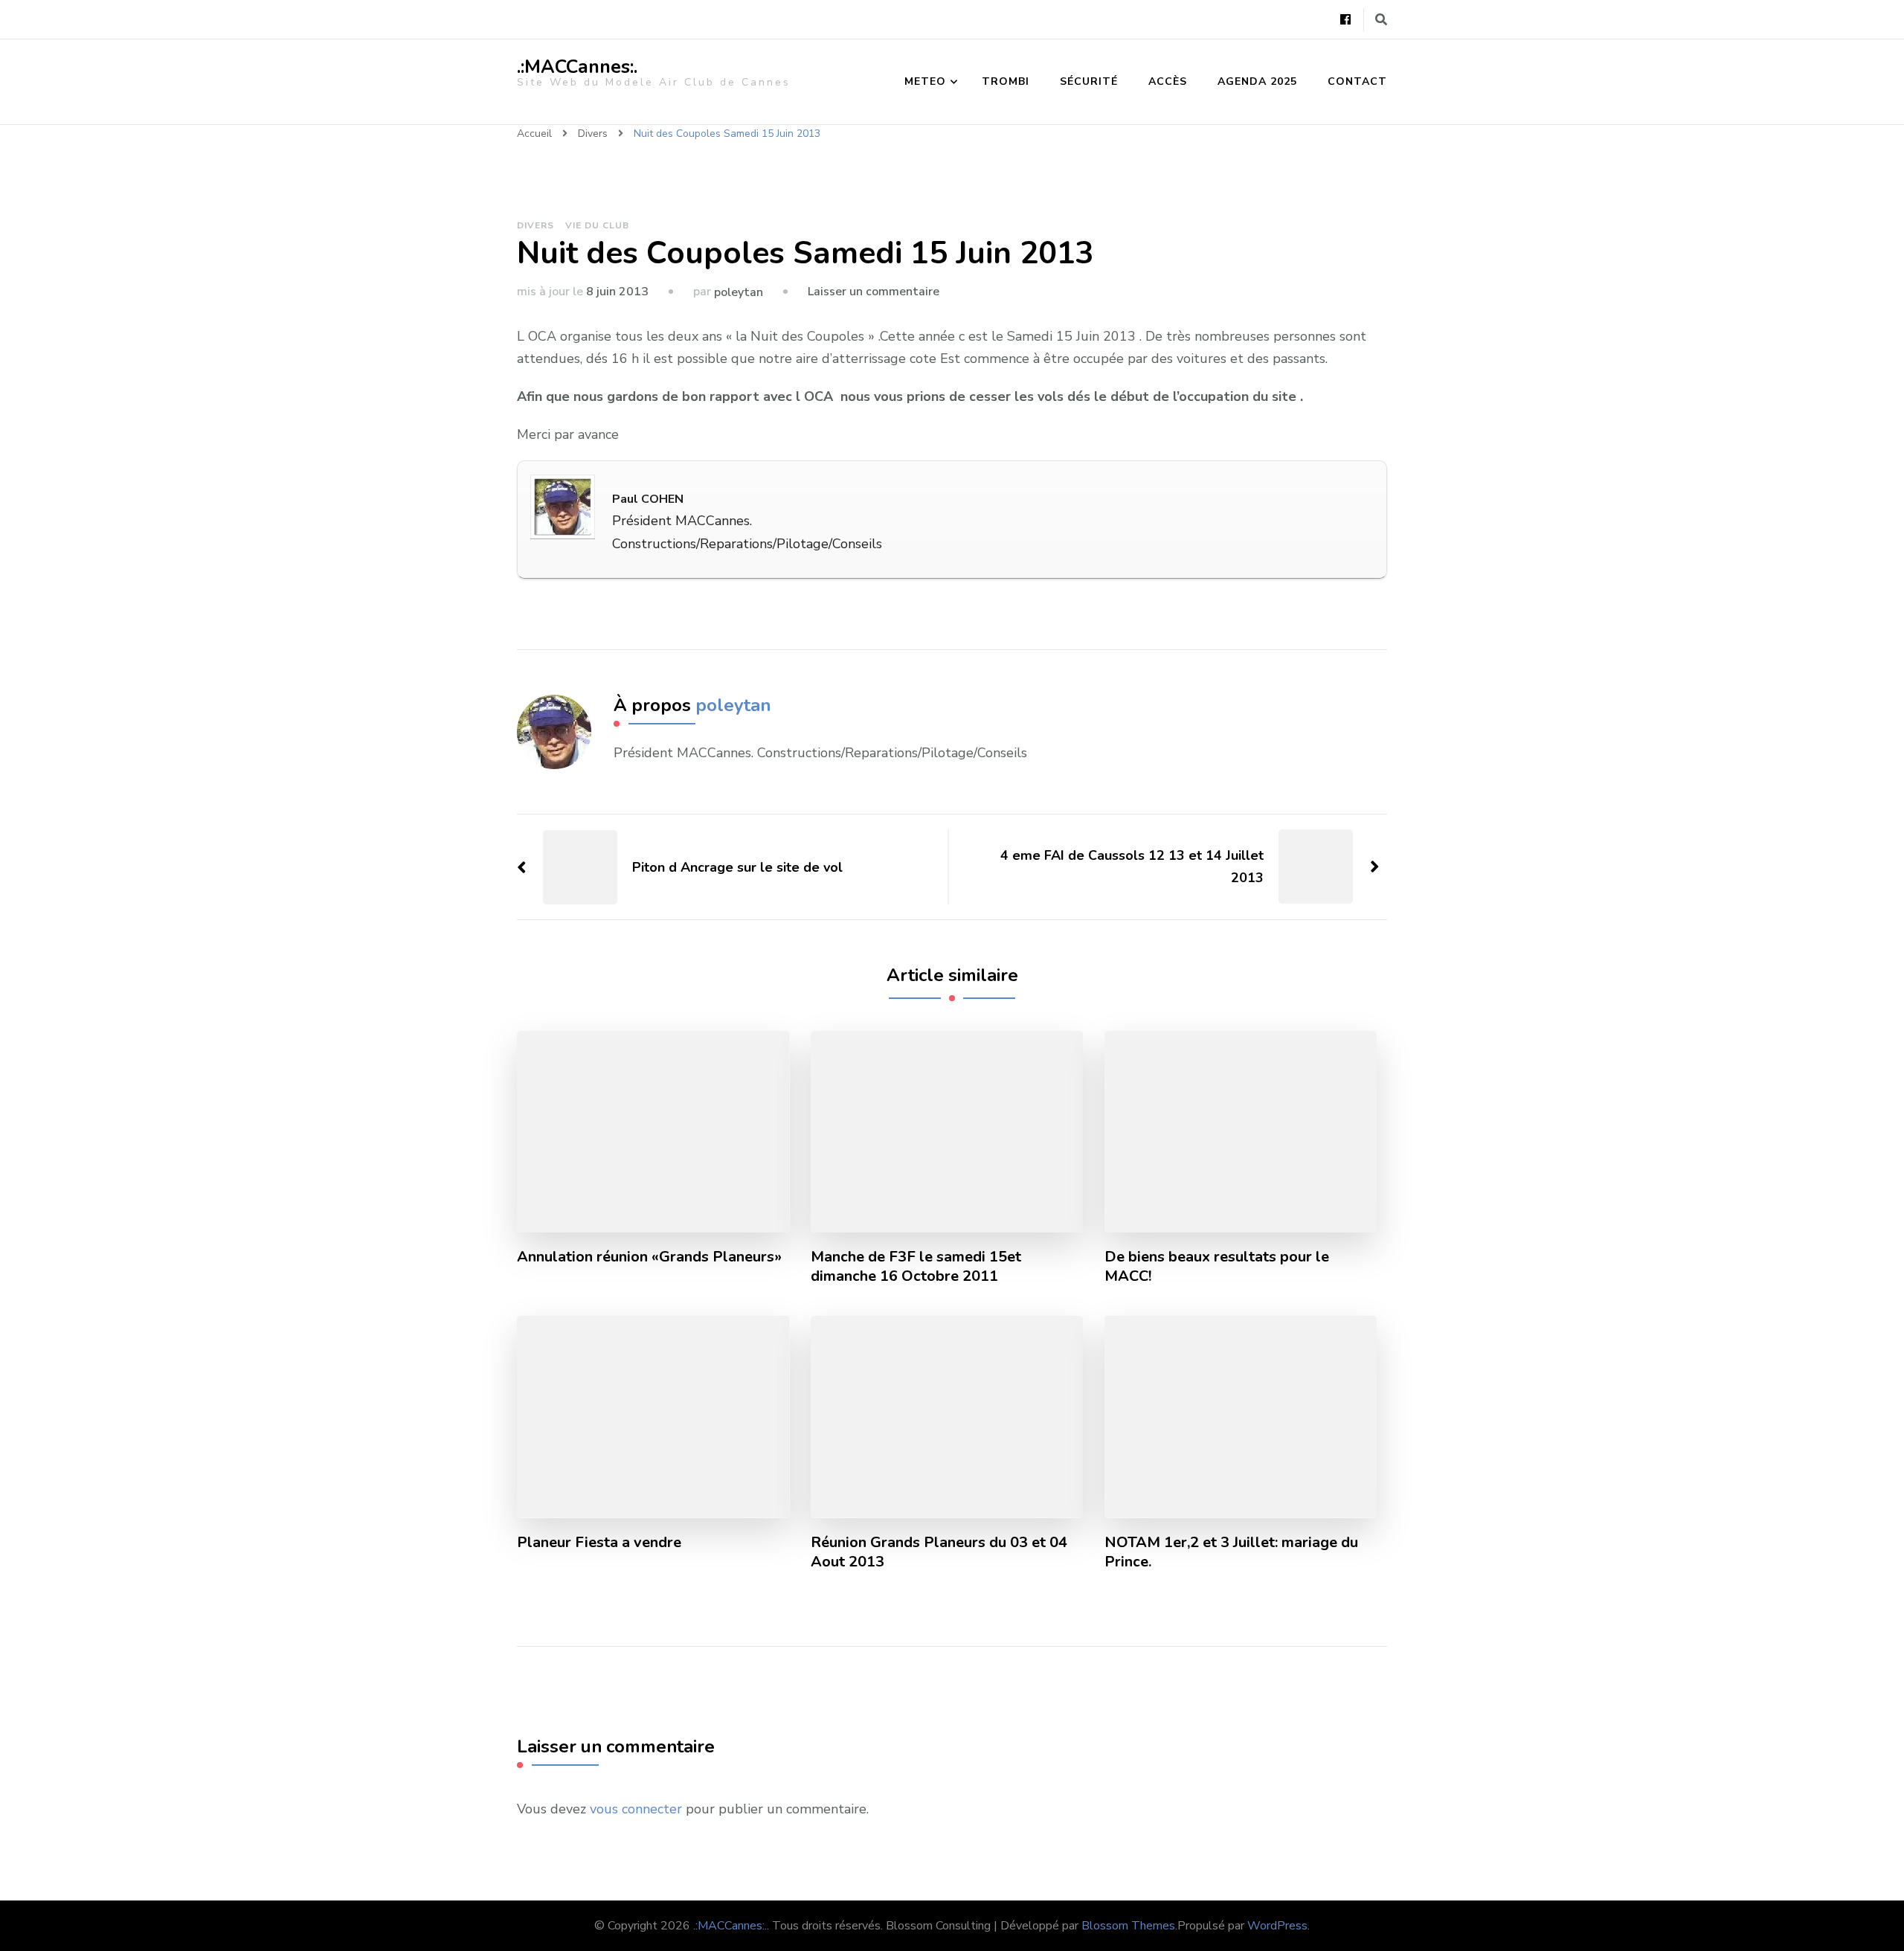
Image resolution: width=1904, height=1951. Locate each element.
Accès (1168, 81)
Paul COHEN (648, 499)
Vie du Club (597, 225)
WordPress (1277, 1926)
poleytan (739, 292)
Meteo (925, 81)
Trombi (1006, 81)
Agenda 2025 (1257, 81)
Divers (535, 225)
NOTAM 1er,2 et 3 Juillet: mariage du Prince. (1231, 1552)
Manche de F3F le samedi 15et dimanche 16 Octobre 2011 (916, 1267)
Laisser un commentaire (874, 292)
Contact (1357, 81)
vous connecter (636, 1809)
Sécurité (1089, 81)
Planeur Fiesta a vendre (599, 1543)
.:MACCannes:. (577, 67)
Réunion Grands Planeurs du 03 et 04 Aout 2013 (939, 1552)
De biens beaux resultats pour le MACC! (1217, 1267)
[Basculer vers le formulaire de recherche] (1381, 20)
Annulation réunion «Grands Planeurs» (649, 1257)
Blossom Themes (1128, 1926)
